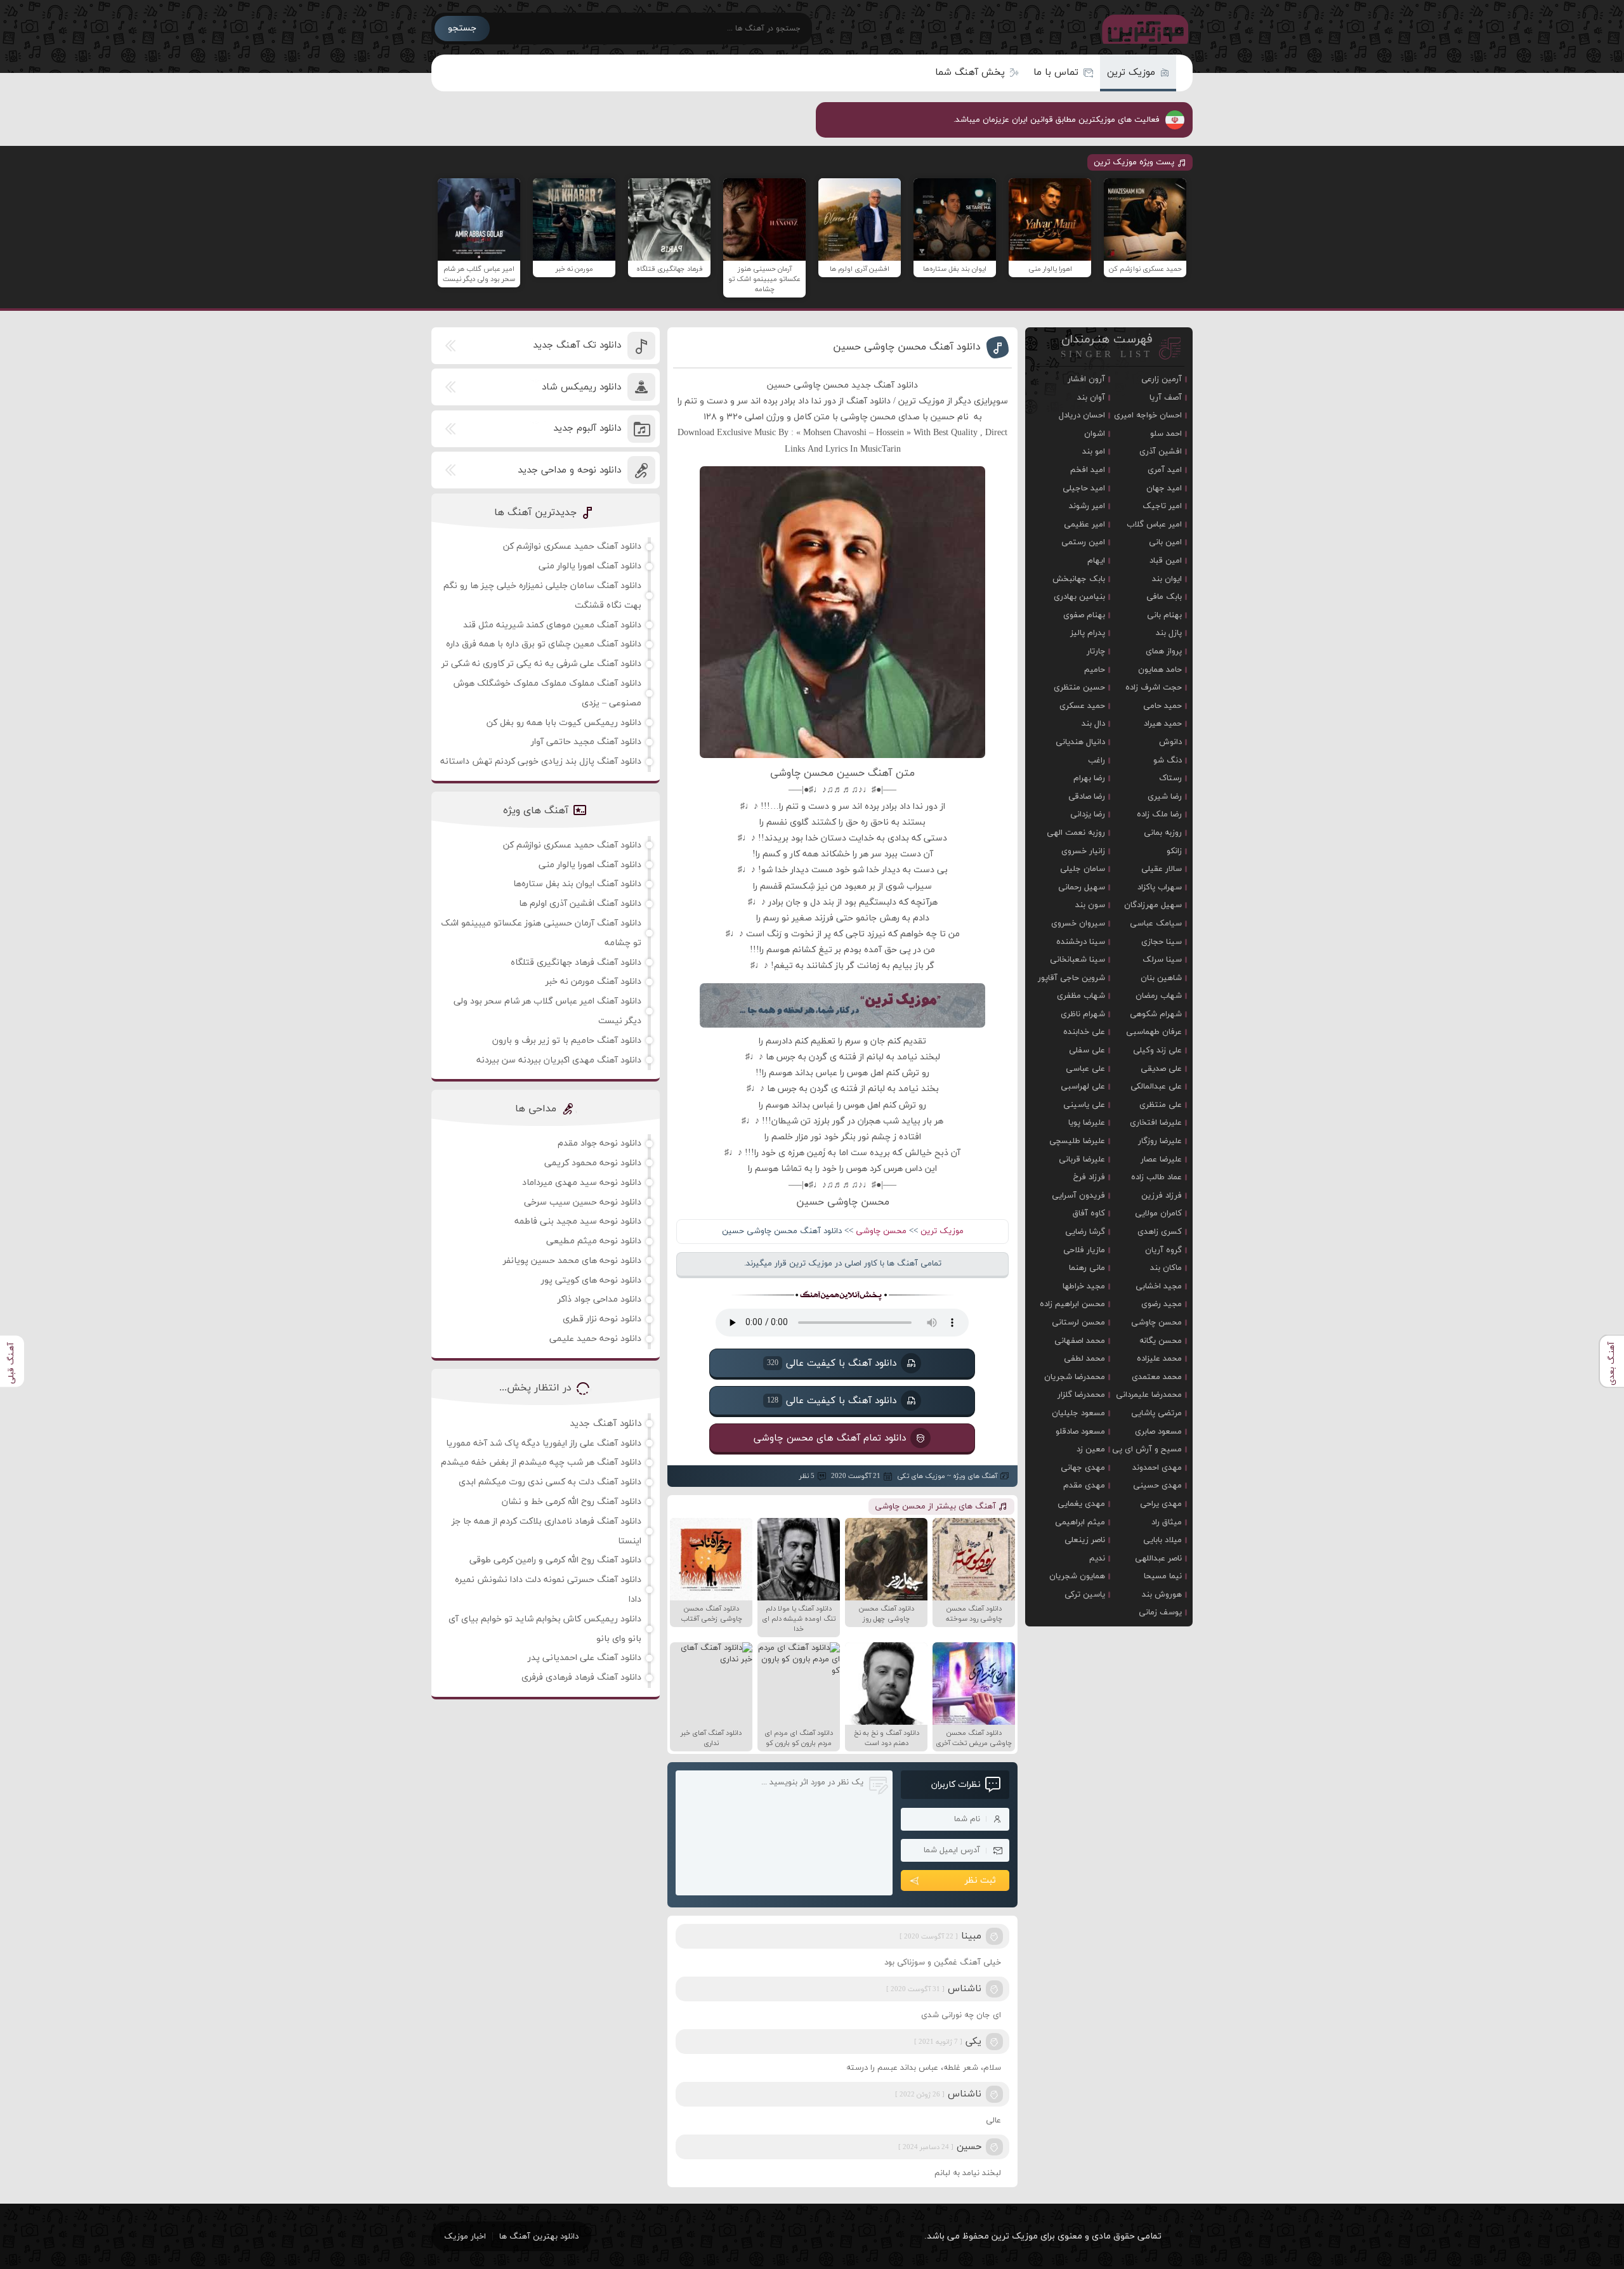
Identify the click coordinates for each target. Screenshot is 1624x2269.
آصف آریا (1166, 398)
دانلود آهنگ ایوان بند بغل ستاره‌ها (577, 884)
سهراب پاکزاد (1160, 887)
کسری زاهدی (1160, 1232)
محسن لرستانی (1078, 1323)
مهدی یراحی (1161, 1504)
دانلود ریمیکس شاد (581, 387)
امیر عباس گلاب (1154, 525)
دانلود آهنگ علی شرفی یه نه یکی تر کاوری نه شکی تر (541, 664)
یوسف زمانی (1160, 1612)
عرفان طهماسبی (1154, 1032)
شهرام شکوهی (1156, 1014)
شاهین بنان (1161, 978)
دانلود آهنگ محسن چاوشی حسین (907, 347)
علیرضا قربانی (1082, 1160)
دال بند (1093, 724)
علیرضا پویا (1087, 1123)
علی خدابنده (1084, 1032)
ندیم (1097, 1559)
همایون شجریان (1077, 1576)
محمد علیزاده (1159, 1359)
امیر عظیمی (1084, 525)
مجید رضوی (1162, 1304)
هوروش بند (1162, 1595)
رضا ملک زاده (1159, 814)
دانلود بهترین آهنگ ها (539, 2237)
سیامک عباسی (1156, 924)
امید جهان (1164, 488)
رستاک (1170, 778)
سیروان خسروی (1078, 924)
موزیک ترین (1131, 73)
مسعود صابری (1158, 1432)
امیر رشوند (1087, 506)
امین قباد (1166, 561)
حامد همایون (1160, 670)
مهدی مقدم (1084, 1486)
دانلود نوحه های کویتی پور (591, 1280)
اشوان (1095, 434)
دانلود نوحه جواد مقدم (599, 1143)
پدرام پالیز (1088, 633)
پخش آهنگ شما (970, 73)
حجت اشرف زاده (1154, 688)
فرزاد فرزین (1162, 1196)
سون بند (1090, 905)
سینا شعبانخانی (1077, 960)
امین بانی (1165, 542)
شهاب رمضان (1159, 996)
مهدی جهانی (1083, 1468)
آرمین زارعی (1162, 379)
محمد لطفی (1084, 1359)
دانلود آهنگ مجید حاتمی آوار (586, 742)
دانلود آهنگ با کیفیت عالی (832, 1363)
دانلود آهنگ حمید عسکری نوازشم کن (572, 546)
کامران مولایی (1158, 1213)
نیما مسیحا (1163, 1576)
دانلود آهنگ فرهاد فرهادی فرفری (581, 1677)
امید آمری (1165, 470)
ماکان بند (1166, 1268)
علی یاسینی (1084, 1105)
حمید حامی (1162, 706)
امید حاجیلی (1084, 488)
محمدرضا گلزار (1081, 1395)
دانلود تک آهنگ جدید (577, 345)
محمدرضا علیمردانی (1149, 1395)
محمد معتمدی (1157, 1377)
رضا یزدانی (1088, 814)
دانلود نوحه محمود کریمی (593, 1163)
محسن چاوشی (881, 1231)
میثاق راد (1167, 1522)
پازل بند (1169, 633)
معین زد (1091, 1449)
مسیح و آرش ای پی (1147, 1449)
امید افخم (1088, 470)
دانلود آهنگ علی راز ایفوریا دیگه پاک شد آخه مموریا (544, 1443)
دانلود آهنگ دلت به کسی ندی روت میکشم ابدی (550, 1482)
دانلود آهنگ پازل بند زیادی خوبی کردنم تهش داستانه (541, 762)
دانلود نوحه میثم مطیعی (594, 1241)
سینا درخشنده (1081, 942)
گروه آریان (1163, 1250)
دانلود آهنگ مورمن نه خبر (593, 982)
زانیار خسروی (1083, 851)
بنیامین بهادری (1079, 597)
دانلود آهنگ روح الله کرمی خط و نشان (572, 1502)
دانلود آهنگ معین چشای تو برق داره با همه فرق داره (544, 644)
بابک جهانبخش (1079, 579)
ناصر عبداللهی (1158, 1559)
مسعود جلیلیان (1078, 1413)
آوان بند (1091, 398)
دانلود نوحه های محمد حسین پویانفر (572, 1261)
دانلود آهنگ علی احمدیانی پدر (585, 1658)
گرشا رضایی (1085, 1232)
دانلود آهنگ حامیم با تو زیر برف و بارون (567, 1041)
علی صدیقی (1161, 1069)
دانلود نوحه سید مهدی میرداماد (582, 1183)
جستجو (462, 28)
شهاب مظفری (1081, 996)
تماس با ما (1056, 73)
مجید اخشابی (1159, 1286)
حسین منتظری (1079, 688)
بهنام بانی (1164, 615)
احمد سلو (1166, 434)
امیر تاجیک (1162, 506)
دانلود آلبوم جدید (587, 428)
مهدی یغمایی (1081, 1504)
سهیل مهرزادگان (1153, 905)
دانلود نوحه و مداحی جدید (569, 470)
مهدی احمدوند (1157, 1468)
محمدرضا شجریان (1075, 1377)
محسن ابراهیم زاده (1072, 1304)
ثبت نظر (980, 1880)
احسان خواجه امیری (1148, 415)
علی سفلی (1087, 1050)
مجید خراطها (1084, 1286)
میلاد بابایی (1162, 1540)
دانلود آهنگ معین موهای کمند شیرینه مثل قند (552, 625)
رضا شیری (1165, 797)
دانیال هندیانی (1080, 742)
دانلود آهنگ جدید (606, 1424)
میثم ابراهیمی (1080, 1522)
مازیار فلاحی (1084, 1250)
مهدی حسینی (1157, 1486)
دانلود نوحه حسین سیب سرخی (583, 1202)
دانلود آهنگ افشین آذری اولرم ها (580, 904)
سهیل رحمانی (1082, 887)
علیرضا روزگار (1160, 1141)
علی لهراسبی (1083, 1087)
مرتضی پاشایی (1156, 1413)
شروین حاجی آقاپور (1071, 978)
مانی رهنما (1087, 1268)
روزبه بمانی (1163, 833)
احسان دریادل (1082, 415)
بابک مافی (1164, 597)
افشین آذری (1161, 452)
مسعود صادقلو (1080, 1432)
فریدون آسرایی (1078, 1196)
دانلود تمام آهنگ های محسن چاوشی (830, 1438)
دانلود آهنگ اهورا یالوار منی (590, 566)
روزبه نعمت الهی (1076, 833)
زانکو (1174, 851)
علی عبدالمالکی (1156, 1087)
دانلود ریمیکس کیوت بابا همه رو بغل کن (564, 723)
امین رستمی (1083, 542)
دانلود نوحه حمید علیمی (595, 1339)
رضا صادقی (1087, 797)
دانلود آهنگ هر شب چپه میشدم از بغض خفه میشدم (541, 1462)
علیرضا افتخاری (1156, 1123)
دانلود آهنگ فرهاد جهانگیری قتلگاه (576, 963)
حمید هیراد (1163, 724)
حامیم (1095, 670)
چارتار (1096, 651)
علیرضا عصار (1161, 1160)
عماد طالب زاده (1156, 1177)
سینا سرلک (1162, 960)
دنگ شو (1168, 761)
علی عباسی (1085, 1069)
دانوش (1170, 742)
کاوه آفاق (1089, 1213)
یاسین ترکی (1085, 1595)
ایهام (1096, 561)
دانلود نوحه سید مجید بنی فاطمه (578, 1221)
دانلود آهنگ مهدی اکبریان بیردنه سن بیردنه (559, 1060)
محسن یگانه (1161, 1341)
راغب (1097, 761)
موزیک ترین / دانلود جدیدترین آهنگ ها (1143, 29)
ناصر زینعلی (1085, 1540)
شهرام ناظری (1083, 1014)
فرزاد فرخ (1089, 1177)
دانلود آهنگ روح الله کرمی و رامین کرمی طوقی (555, 1560)
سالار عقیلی (1162, 869)
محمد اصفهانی (1080, 1341)
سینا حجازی (1162, 942)
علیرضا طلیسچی (1077, 1141)
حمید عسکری (1082, 706)
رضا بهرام (1089, 778)
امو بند (1094, 452)
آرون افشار (1086, 379)
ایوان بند (1167, 579)
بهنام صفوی (1084, 615)
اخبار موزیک (465, 2237)
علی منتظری (1161, 1105)
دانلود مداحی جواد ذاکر (599, 1299)
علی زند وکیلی (1157, 1050)
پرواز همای (1164, 651)
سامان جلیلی (1083, 869)
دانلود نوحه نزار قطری (602, 1319)
